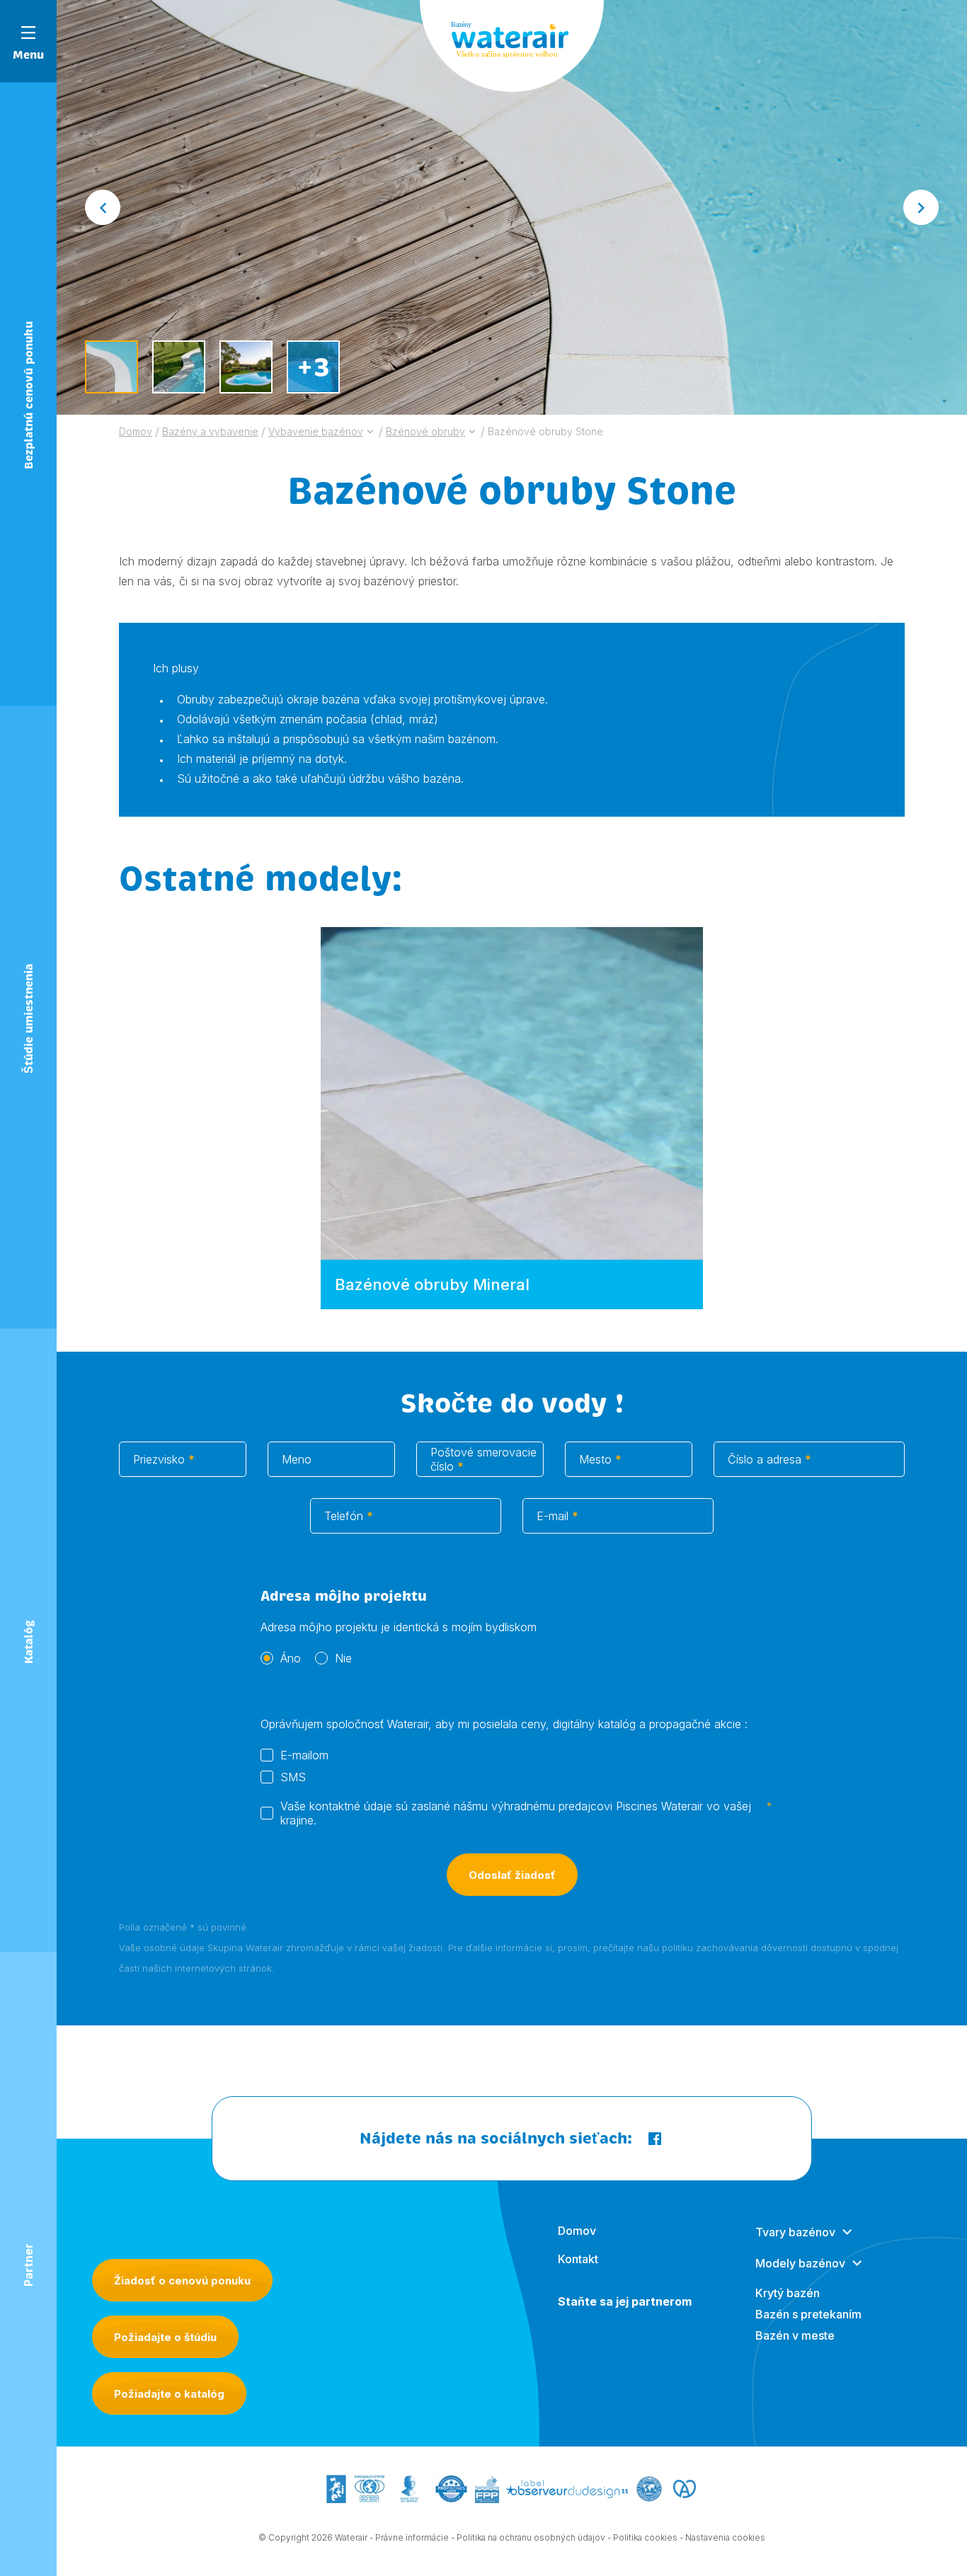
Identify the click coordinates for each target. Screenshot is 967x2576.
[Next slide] (921, 207)
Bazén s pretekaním (808, 2314)
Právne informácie (412, 2537)
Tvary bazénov (795, 2232)
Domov (577, 2231)
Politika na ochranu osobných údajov (531, 2537)
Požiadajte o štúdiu (165, 2337)
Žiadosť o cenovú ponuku (182, 2281)
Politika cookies (645, 2537)
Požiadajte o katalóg (169, 2394)
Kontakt (578, 2259)
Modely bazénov (800, 2263)
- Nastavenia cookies (722, 2537)
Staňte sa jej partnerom (625, 2301)
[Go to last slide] (103, 207)
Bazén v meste (795, 2335)
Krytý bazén (788, 2293)
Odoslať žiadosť (512, 1875)
